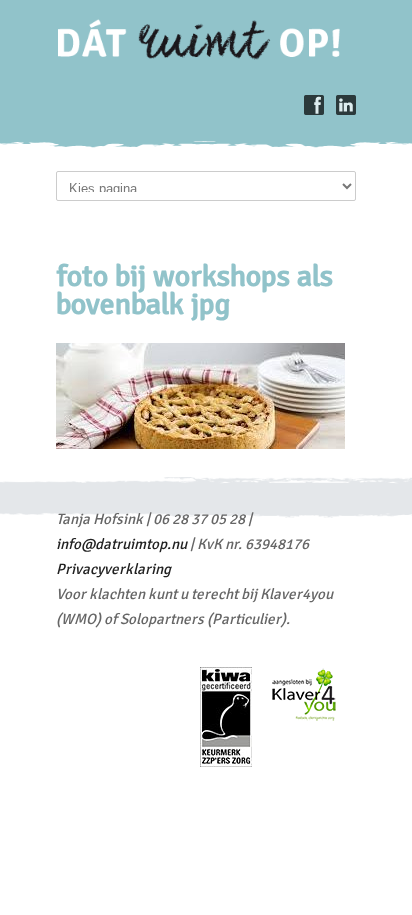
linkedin (346, 105)
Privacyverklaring (113, 569)
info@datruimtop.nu (121, 544)
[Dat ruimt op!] (207, 55)
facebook (314, 105)
